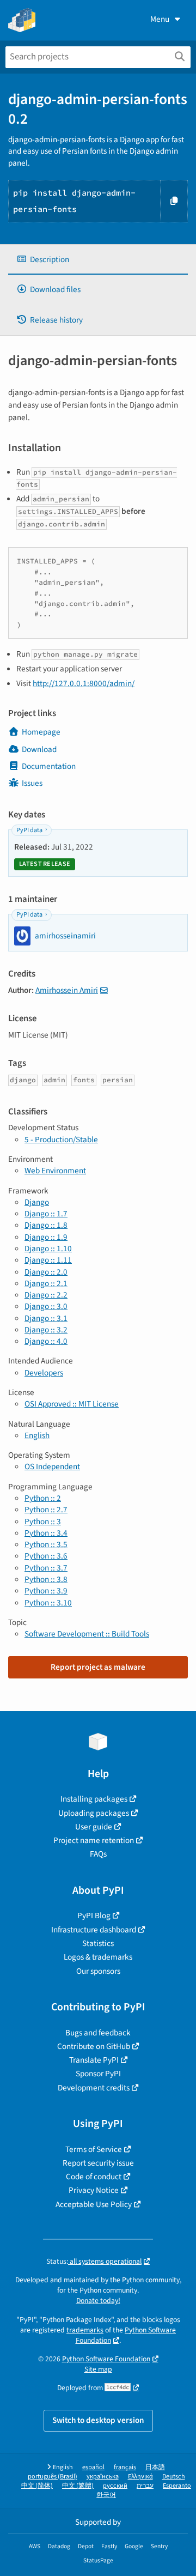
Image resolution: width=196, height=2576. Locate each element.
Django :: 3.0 (46, 1306)
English (37, 1435)
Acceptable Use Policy (94, 2204)
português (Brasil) (53, 2477)
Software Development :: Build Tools (87, 1634)
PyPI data (29, 830)
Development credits (94, 2088)
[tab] (98, 260)
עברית (145, 2486)
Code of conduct (94, 2177)
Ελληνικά (140, 2477)
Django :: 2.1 (46, 1283)
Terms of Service (94, 2149)
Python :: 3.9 (46, 1591)
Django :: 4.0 (46, 1341)
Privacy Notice (94, 2190)
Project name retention (94, 1840)
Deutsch (174, 2477)
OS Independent (52, 1466)
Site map (98, 2369)
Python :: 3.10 (48, 1603)
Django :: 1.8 (46, 1225)
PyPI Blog (94, 1916)
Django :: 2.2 (46, 1295)
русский (115, 2486)
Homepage (41, 732)
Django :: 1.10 (48, 1248)
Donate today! (98, 2301)
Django (37, 1202)
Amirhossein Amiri (67, 990)
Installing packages (94, 1799)
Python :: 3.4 (46, 1533)
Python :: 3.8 (46, 1579)
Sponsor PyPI (98, 2074)
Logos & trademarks (98, 1957)
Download (39, 749)
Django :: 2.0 (46, 1272)
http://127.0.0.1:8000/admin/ (84, 683)
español (93, 2467)
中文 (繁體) (78, 2486)
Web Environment (55, 1171)
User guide (94, 1827)
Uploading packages (94, 1813)
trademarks (85, 2330)
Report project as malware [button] (98, 1667)
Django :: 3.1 (46, 1318)
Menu (160, 19)
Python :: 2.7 (46, 1510)
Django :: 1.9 (46, 1237)
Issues (32, 783)
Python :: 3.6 (46, 1556)
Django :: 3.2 (46, 1330)
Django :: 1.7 (46, 1214)
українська (103, 2477)
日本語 (155, 2467)
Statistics (98, 1943)
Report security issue (98, 2163)
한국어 (106, 2495)
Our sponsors (98, 1971)
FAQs (98, 1854)
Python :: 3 (43, 1522)
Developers (44, 1373)
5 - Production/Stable (61, 1139)
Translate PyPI (94, 2060)
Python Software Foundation (126, 2335)
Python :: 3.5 (46, 1544)
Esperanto (177, 2486)
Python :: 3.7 (46, 1568)
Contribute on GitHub (94, 2046)
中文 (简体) (37, 2486)
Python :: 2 (43, 1498)
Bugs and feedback (98, 2033)
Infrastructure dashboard (94, 1930)
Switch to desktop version (98, 2420)
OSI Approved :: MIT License (72, 1404)
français (125, 2467)
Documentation (49, 766)
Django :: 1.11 (48, 1260)
